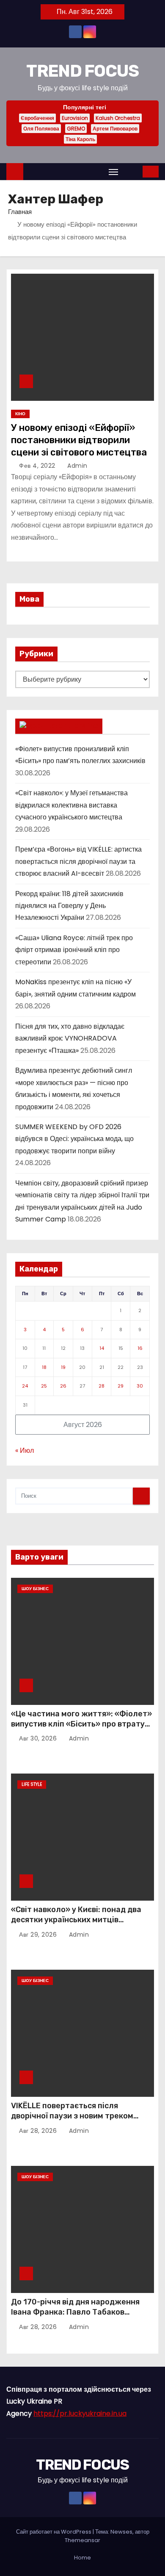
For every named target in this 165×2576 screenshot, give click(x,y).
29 (121, 1386)
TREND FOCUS (82, 71)
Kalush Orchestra (118, 118)
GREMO (76, 129)
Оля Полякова (41, 129)
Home (82, 2558)
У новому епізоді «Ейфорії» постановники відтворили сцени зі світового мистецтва (79, 440)
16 (140, 1348)
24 (25, 1386)
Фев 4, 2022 (38, 466)
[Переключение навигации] (113, 172)
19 (63, 1367)
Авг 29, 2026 (39, 1935)
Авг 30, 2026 (39, 1738)
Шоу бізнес (35, 1589)
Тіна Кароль (80, 139)
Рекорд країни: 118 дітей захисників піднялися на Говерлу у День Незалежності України (69, 906)
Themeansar (82, 2540)
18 (44, 1367)
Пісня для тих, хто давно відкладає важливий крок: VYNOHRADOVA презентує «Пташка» (70, 1038)
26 (63, 1386)
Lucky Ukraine (71, 726)
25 (44, 1386)
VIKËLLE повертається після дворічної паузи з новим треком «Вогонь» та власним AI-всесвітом (77, 2116)
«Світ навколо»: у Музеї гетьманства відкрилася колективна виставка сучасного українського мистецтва (71, 805)
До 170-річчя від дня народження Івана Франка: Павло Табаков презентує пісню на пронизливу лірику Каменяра (75, 2317)
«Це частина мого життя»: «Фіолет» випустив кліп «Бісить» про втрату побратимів (81, 1724)
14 (102, 1348)
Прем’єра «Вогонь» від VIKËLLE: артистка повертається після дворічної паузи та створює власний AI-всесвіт (78, 861)
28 (102, 1386)
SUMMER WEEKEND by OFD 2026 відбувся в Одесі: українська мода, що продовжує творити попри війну (74, 1139)
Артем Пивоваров (115, 129)
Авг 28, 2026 (39, 2131)
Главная (20, 212)
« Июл (25, 1450)
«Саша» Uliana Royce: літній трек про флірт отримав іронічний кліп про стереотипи (74, 950)
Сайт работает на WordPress (54, 2532)
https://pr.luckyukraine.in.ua (80, 2414)
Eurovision (75, 118)
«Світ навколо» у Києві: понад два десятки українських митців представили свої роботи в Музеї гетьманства (76, 1925)
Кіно (20, 414)
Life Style (32, 1784)
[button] (131, 171)
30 (140, 1386)
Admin (77, 466)
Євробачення (37, 118)
